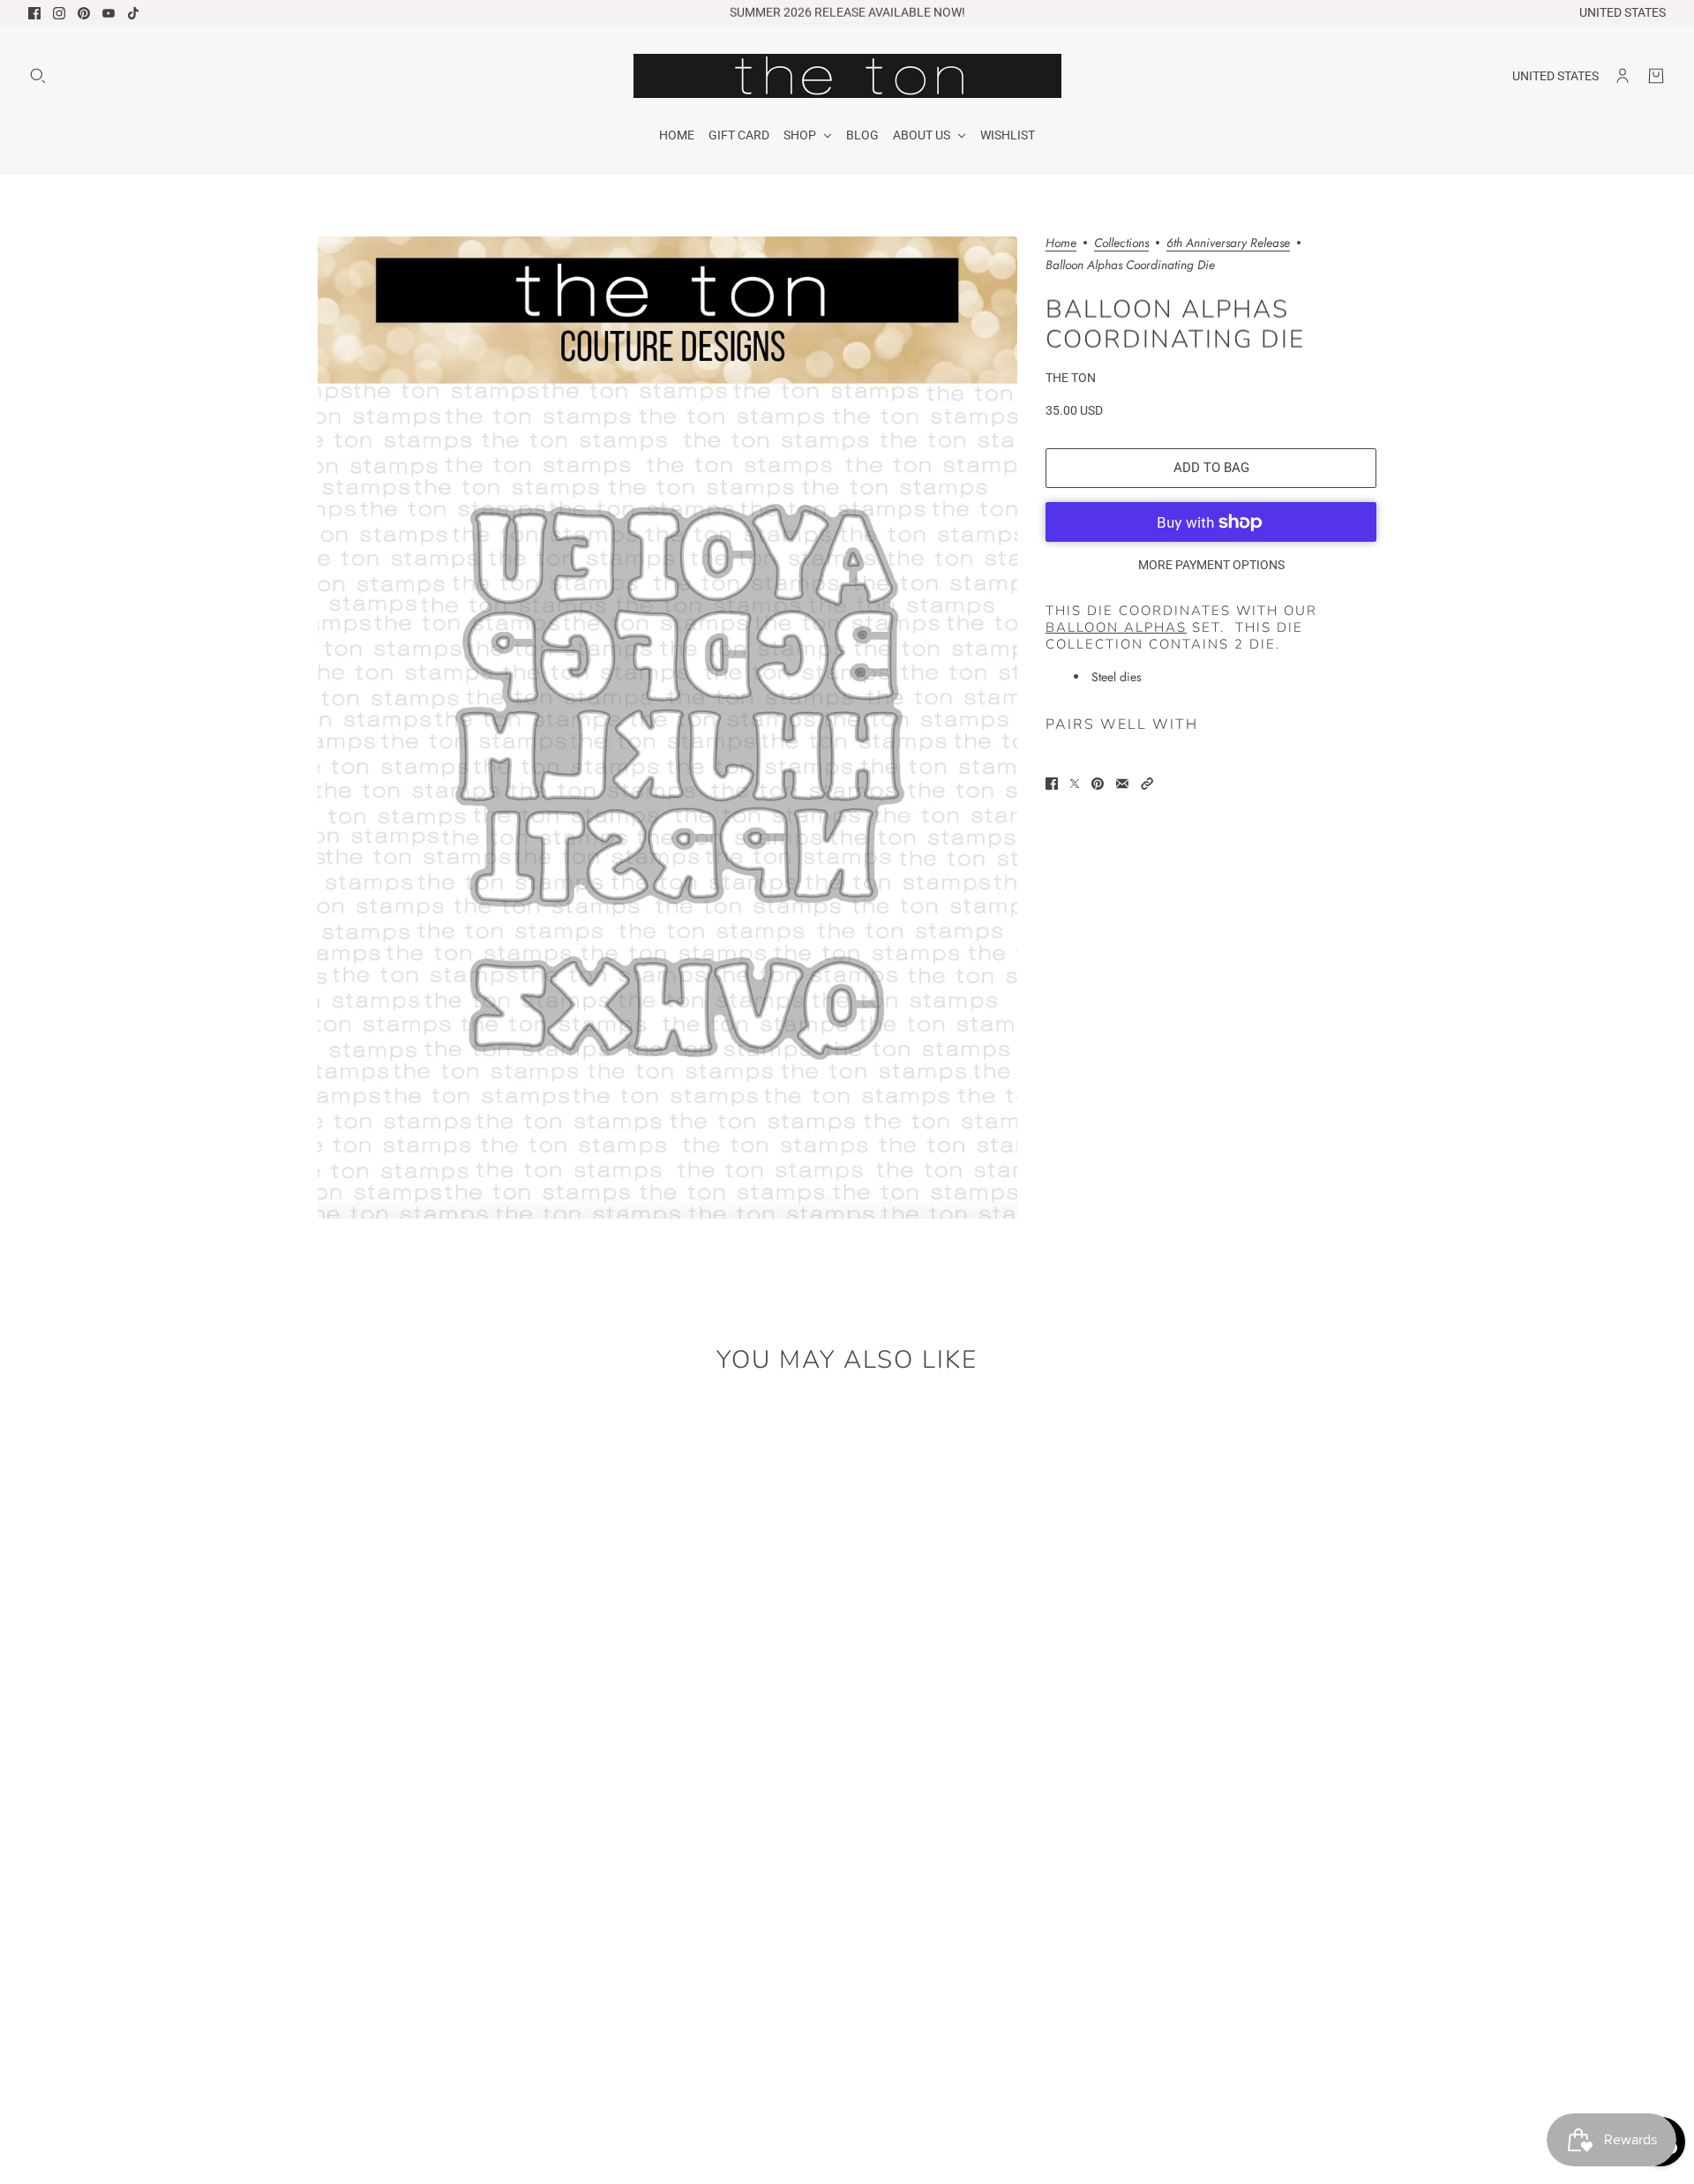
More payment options (1211, 565)
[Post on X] (1075, 784)
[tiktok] (133, 13)
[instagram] (59, 13)
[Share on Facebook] (1052, 784)
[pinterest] (84, 13)
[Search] (38, 76)
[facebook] (34, 13)
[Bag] (1656, 76)
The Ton (1071, 378)
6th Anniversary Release (1228, 244)
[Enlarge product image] (667, 728)
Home (1061, 244)
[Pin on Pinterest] (1098, 784)
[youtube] (109, 13)
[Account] (1623, 76)
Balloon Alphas (1116, 627)
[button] (1147, 784)
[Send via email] (1122, 784)
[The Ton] (847, 76)
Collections (1121, 244)
